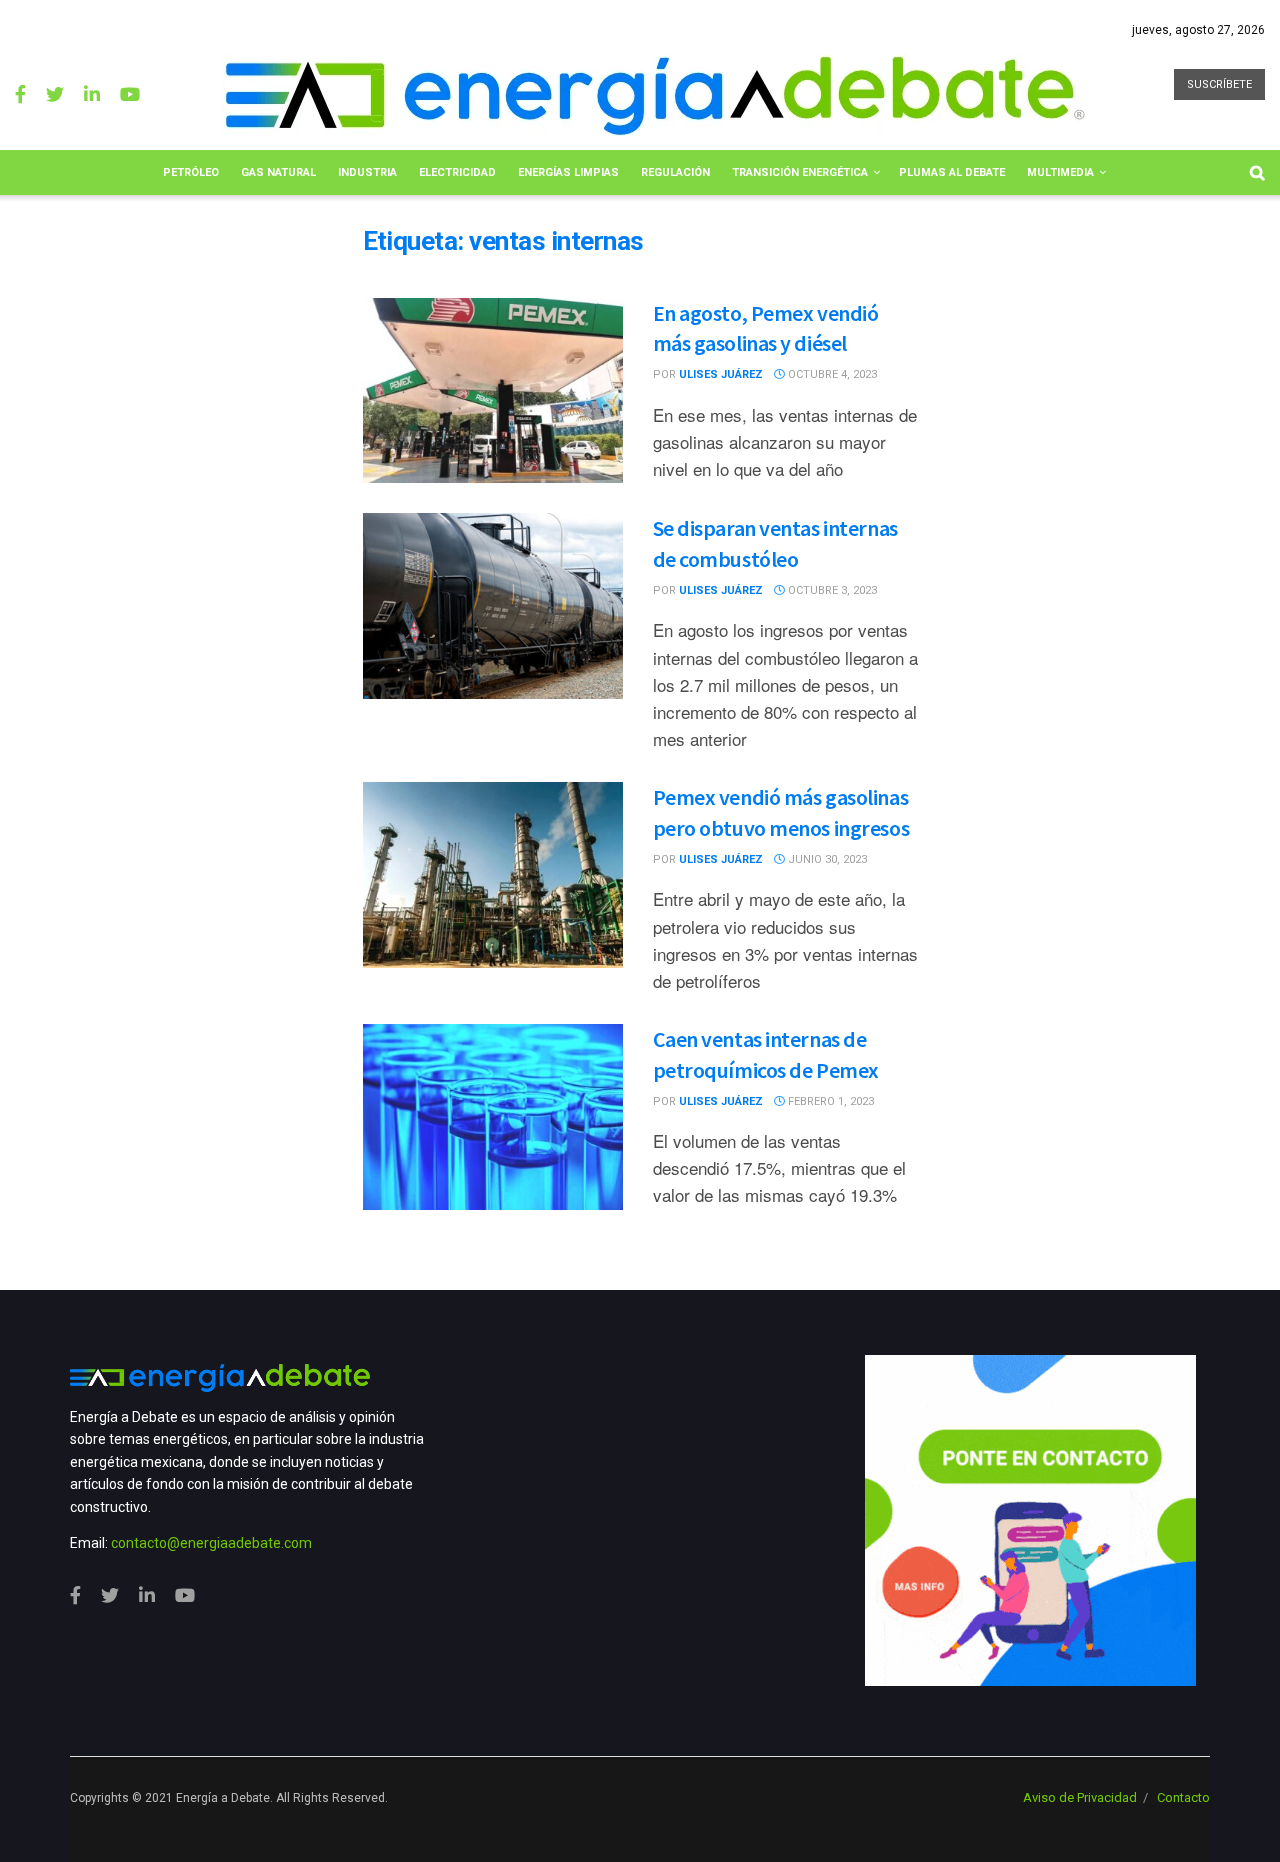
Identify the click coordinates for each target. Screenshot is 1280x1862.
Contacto (1183, 1797)
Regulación (675, 172)
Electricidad (457, 172)
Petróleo (191, 172)
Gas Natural (278, 172)
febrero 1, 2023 (829, 1101)
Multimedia (1060, 172)
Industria (367, 172)
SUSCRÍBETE (1219, 84)
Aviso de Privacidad (1080, 1797)
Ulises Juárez (721, 374)
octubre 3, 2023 (831, 590)
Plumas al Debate (952, 172)
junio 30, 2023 (826, 859)
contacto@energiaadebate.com (211, 1543)
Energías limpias (568, 172)
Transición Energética (800, 172)
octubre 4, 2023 (831, 374)
